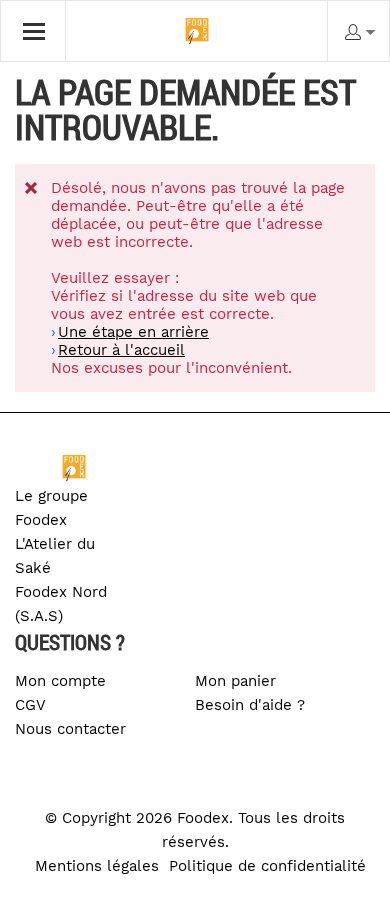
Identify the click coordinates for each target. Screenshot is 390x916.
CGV (30, 705)
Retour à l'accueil (121, 350)
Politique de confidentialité (267, 866)
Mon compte (60, 681)
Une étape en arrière (133, 332)
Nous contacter (70, 729)
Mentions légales (97, 866)
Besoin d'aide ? (250, 705)
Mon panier (235, 681)
